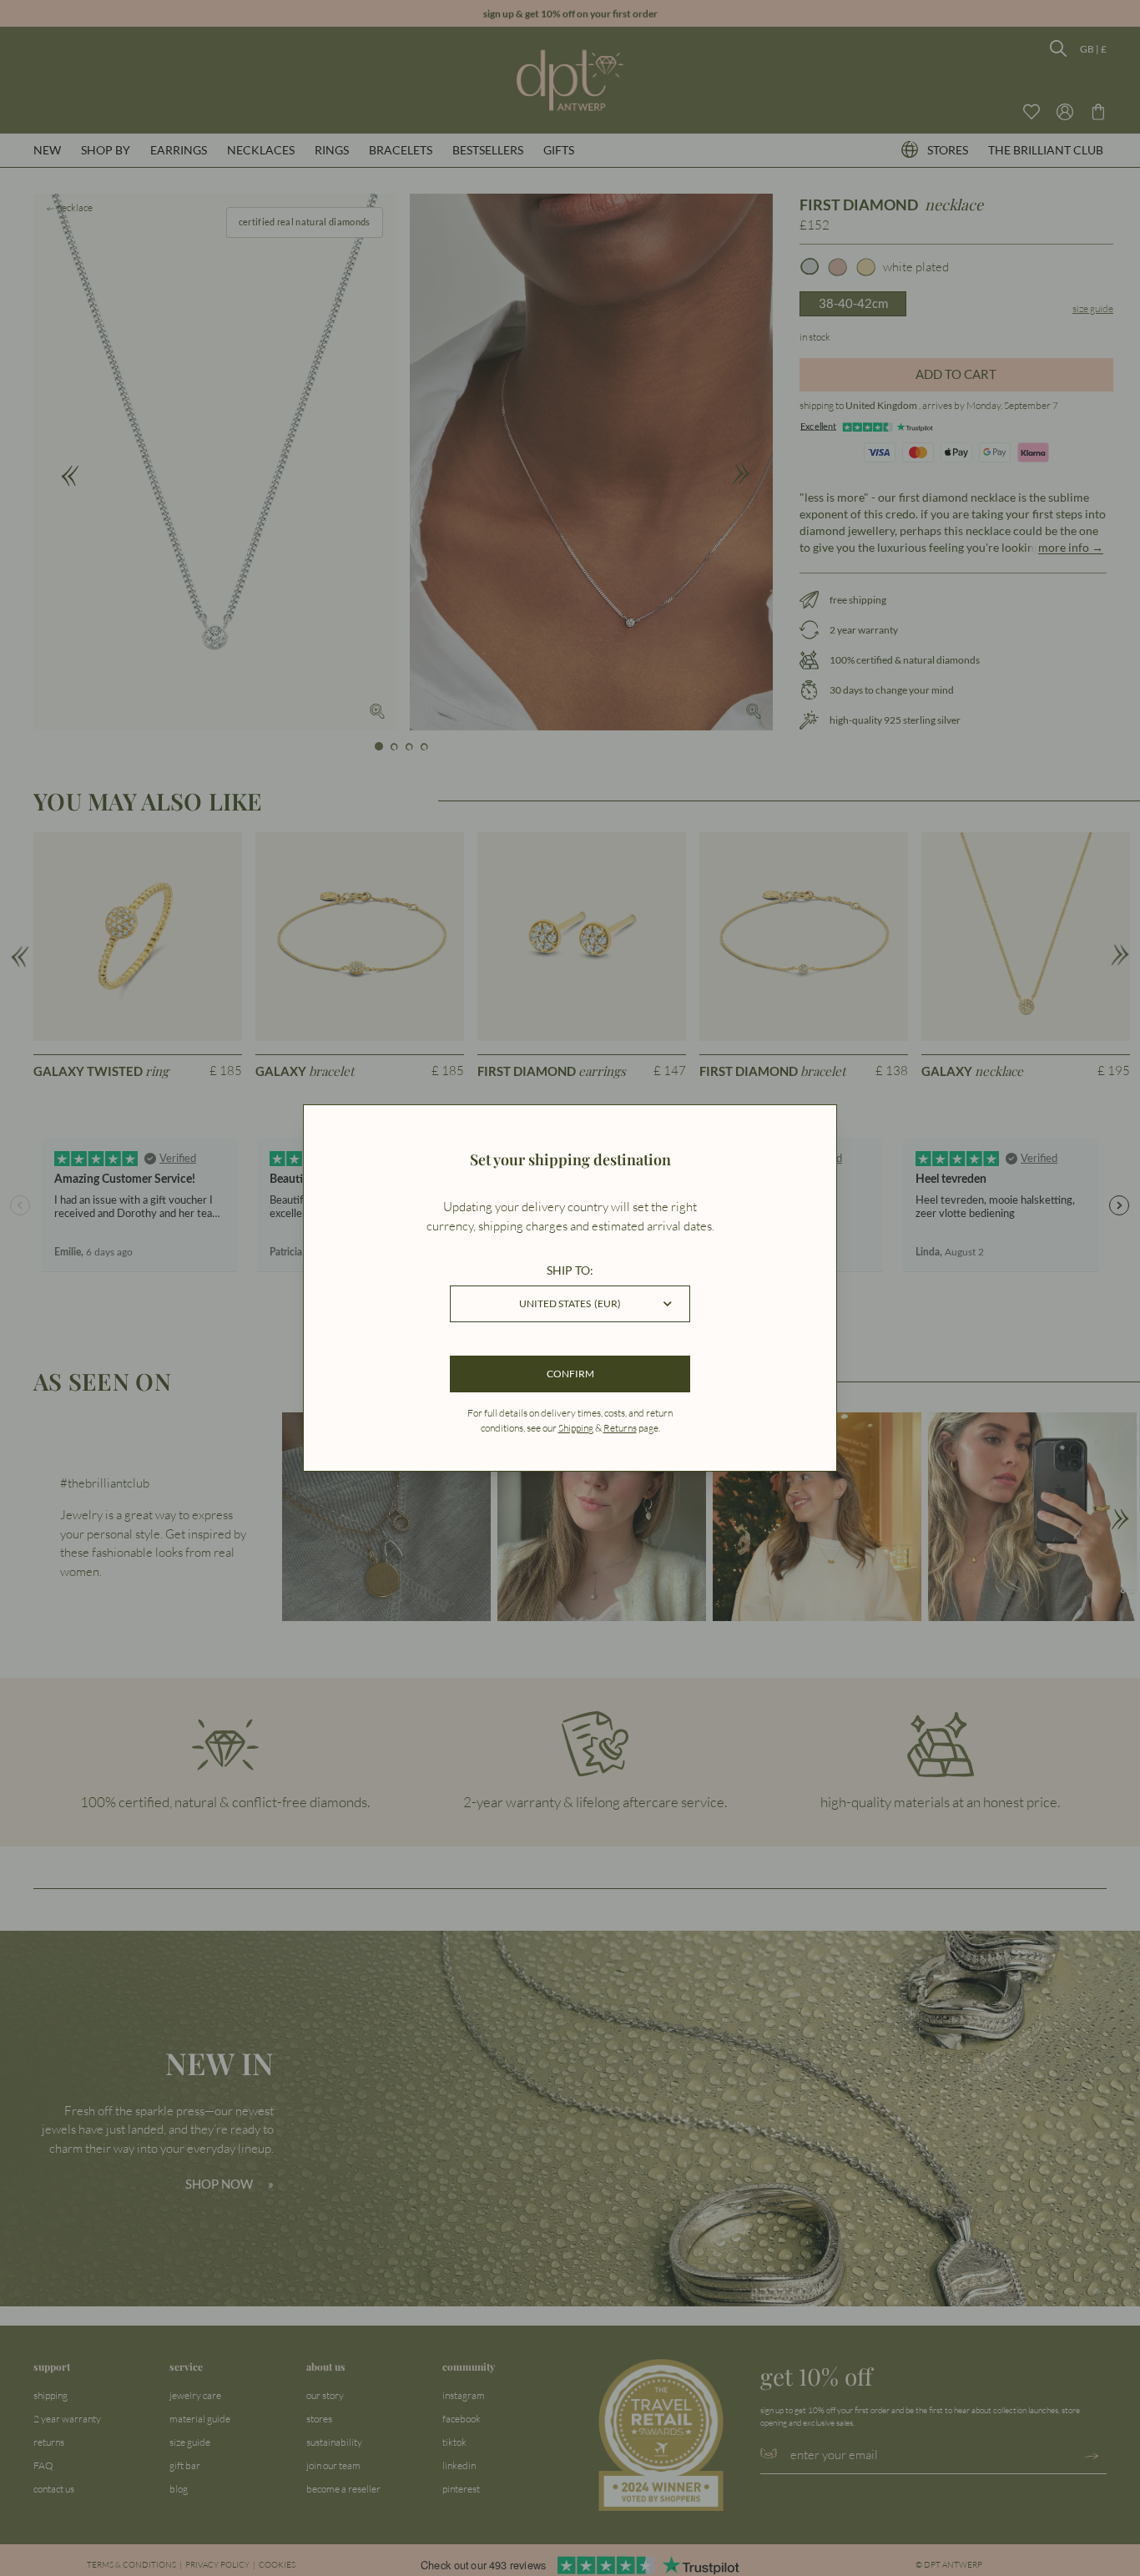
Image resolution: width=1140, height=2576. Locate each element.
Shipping (576, 1428)
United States (570, 1303)
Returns (620, 1428)
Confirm (570, 1374)
